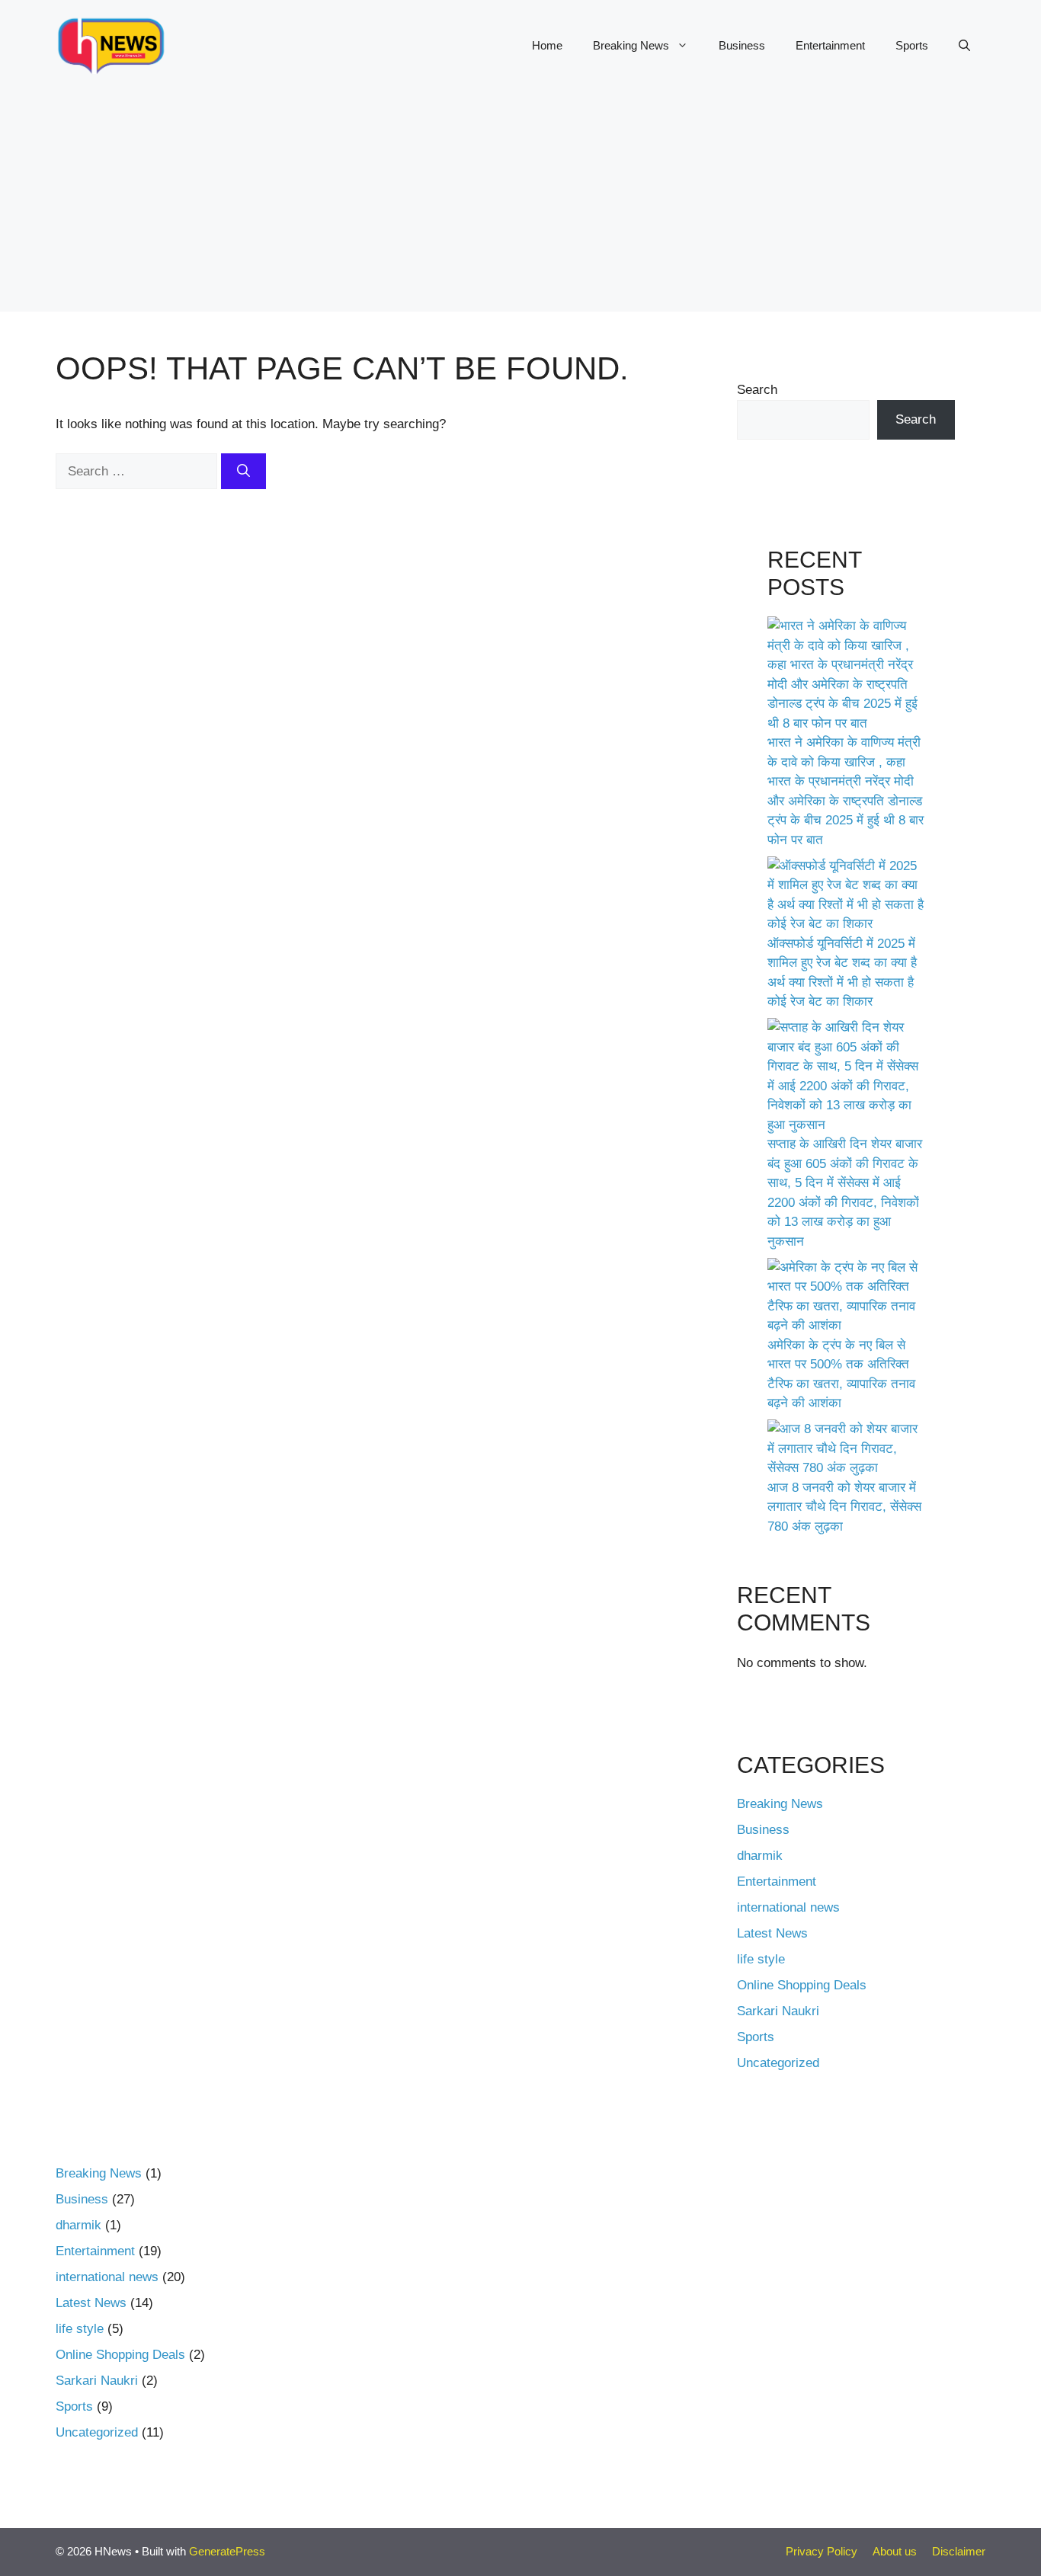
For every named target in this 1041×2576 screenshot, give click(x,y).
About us (895, 2551)
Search (757, 390)
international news (788, 1907)
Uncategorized (778, 2063)
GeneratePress (227, 2551)
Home (547, 45)
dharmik (760, 1856)
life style (761, 1959)
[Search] (243, 472)
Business (742, 45)
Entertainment (830, 45)
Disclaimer (959, 2551)
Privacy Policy (822, 2551)
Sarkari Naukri (778, 2011)
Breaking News (631, 45)
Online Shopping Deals (802, 1985)
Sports (912, 45)
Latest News (772, 1933)
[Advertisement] (520, 205)
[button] (964, 46)
